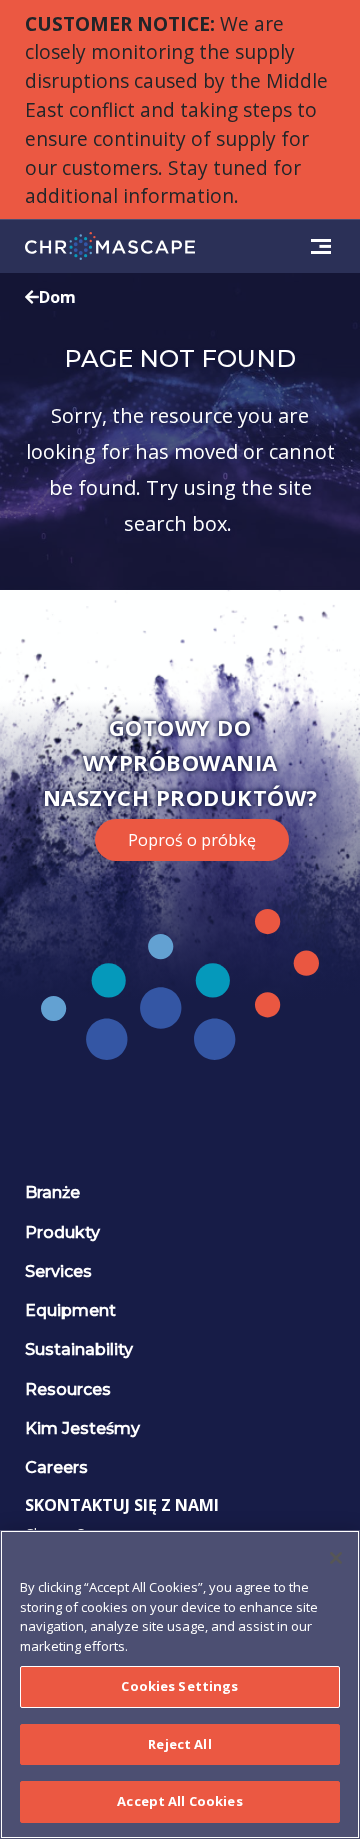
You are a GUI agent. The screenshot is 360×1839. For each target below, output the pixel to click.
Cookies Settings (179, 1686)
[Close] (336, 1558)
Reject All (179, 1744)
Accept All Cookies (179, 1801)
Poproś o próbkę (192, 840)
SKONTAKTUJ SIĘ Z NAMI (122, 1505)
